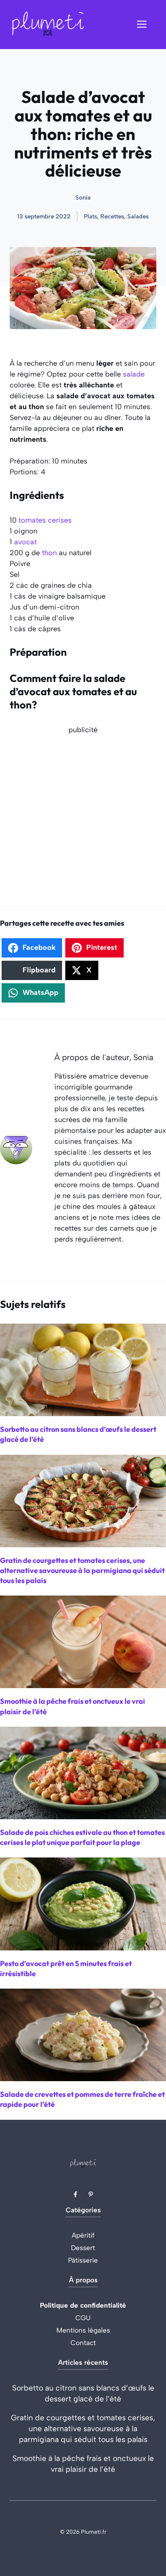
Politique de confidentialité (83, 2305)
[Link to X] (75, 2194)
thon (49, 553)
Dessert (83, 2248)
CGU (83, 2318)
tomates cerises (45, 520)
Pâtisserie (83, 2260)
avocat (25, 542)
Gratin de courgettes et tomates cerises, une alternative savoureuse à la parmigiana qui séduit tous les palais (83, 2429)
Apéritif (83, 2235)
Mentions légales (83, 2330)
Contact (83, 2343)
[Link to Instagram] (91, 2194)
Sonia (83, 198)
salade (134, 374)
